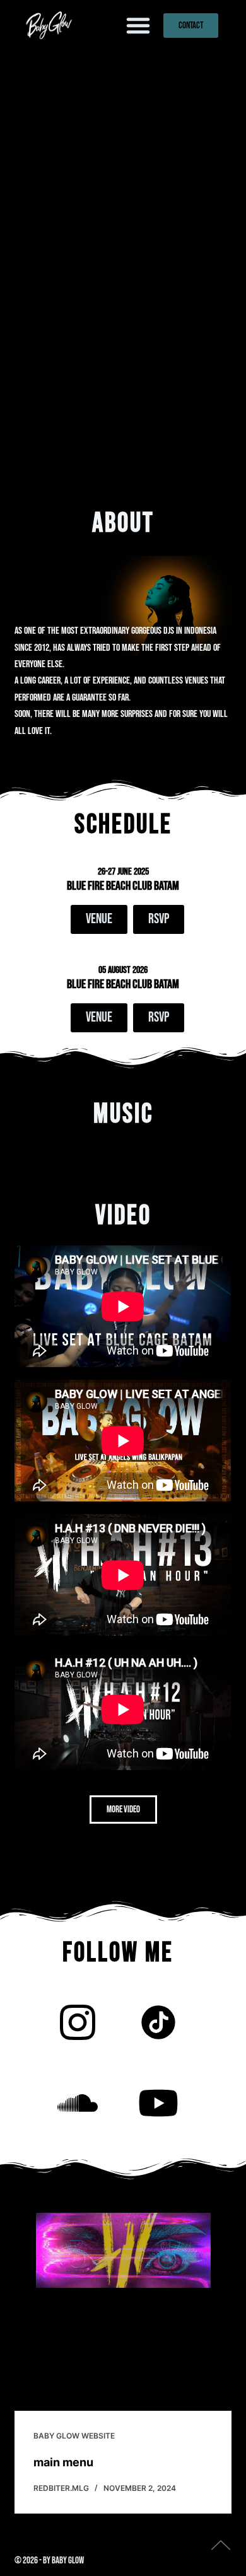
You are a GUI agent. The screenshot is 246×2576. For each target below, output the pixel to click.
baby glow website (74, 2436)
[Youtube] (158, 2103)
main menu (63, 2462)
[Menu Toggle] (138, 25)
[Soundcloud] (78, 2103)
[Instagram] (78, 2022)
